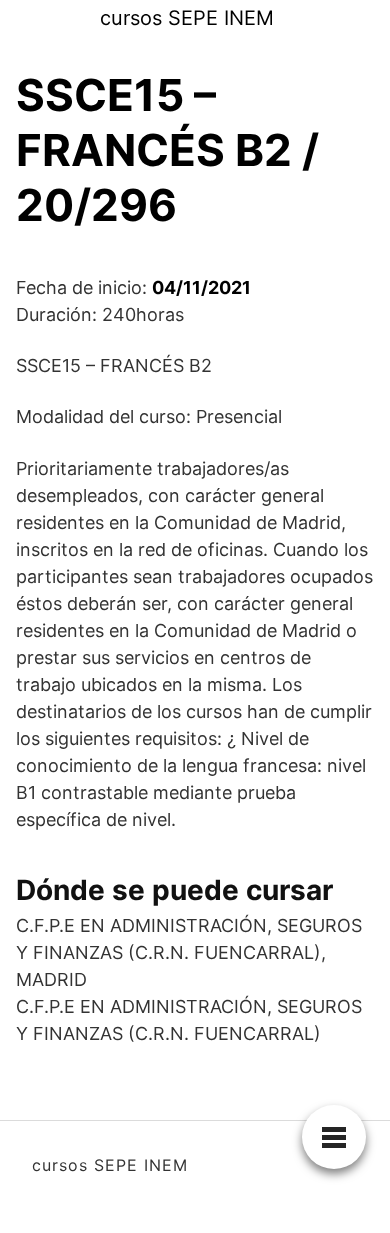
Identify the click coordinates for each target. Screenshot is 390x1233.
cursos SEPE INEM (187, 18)
